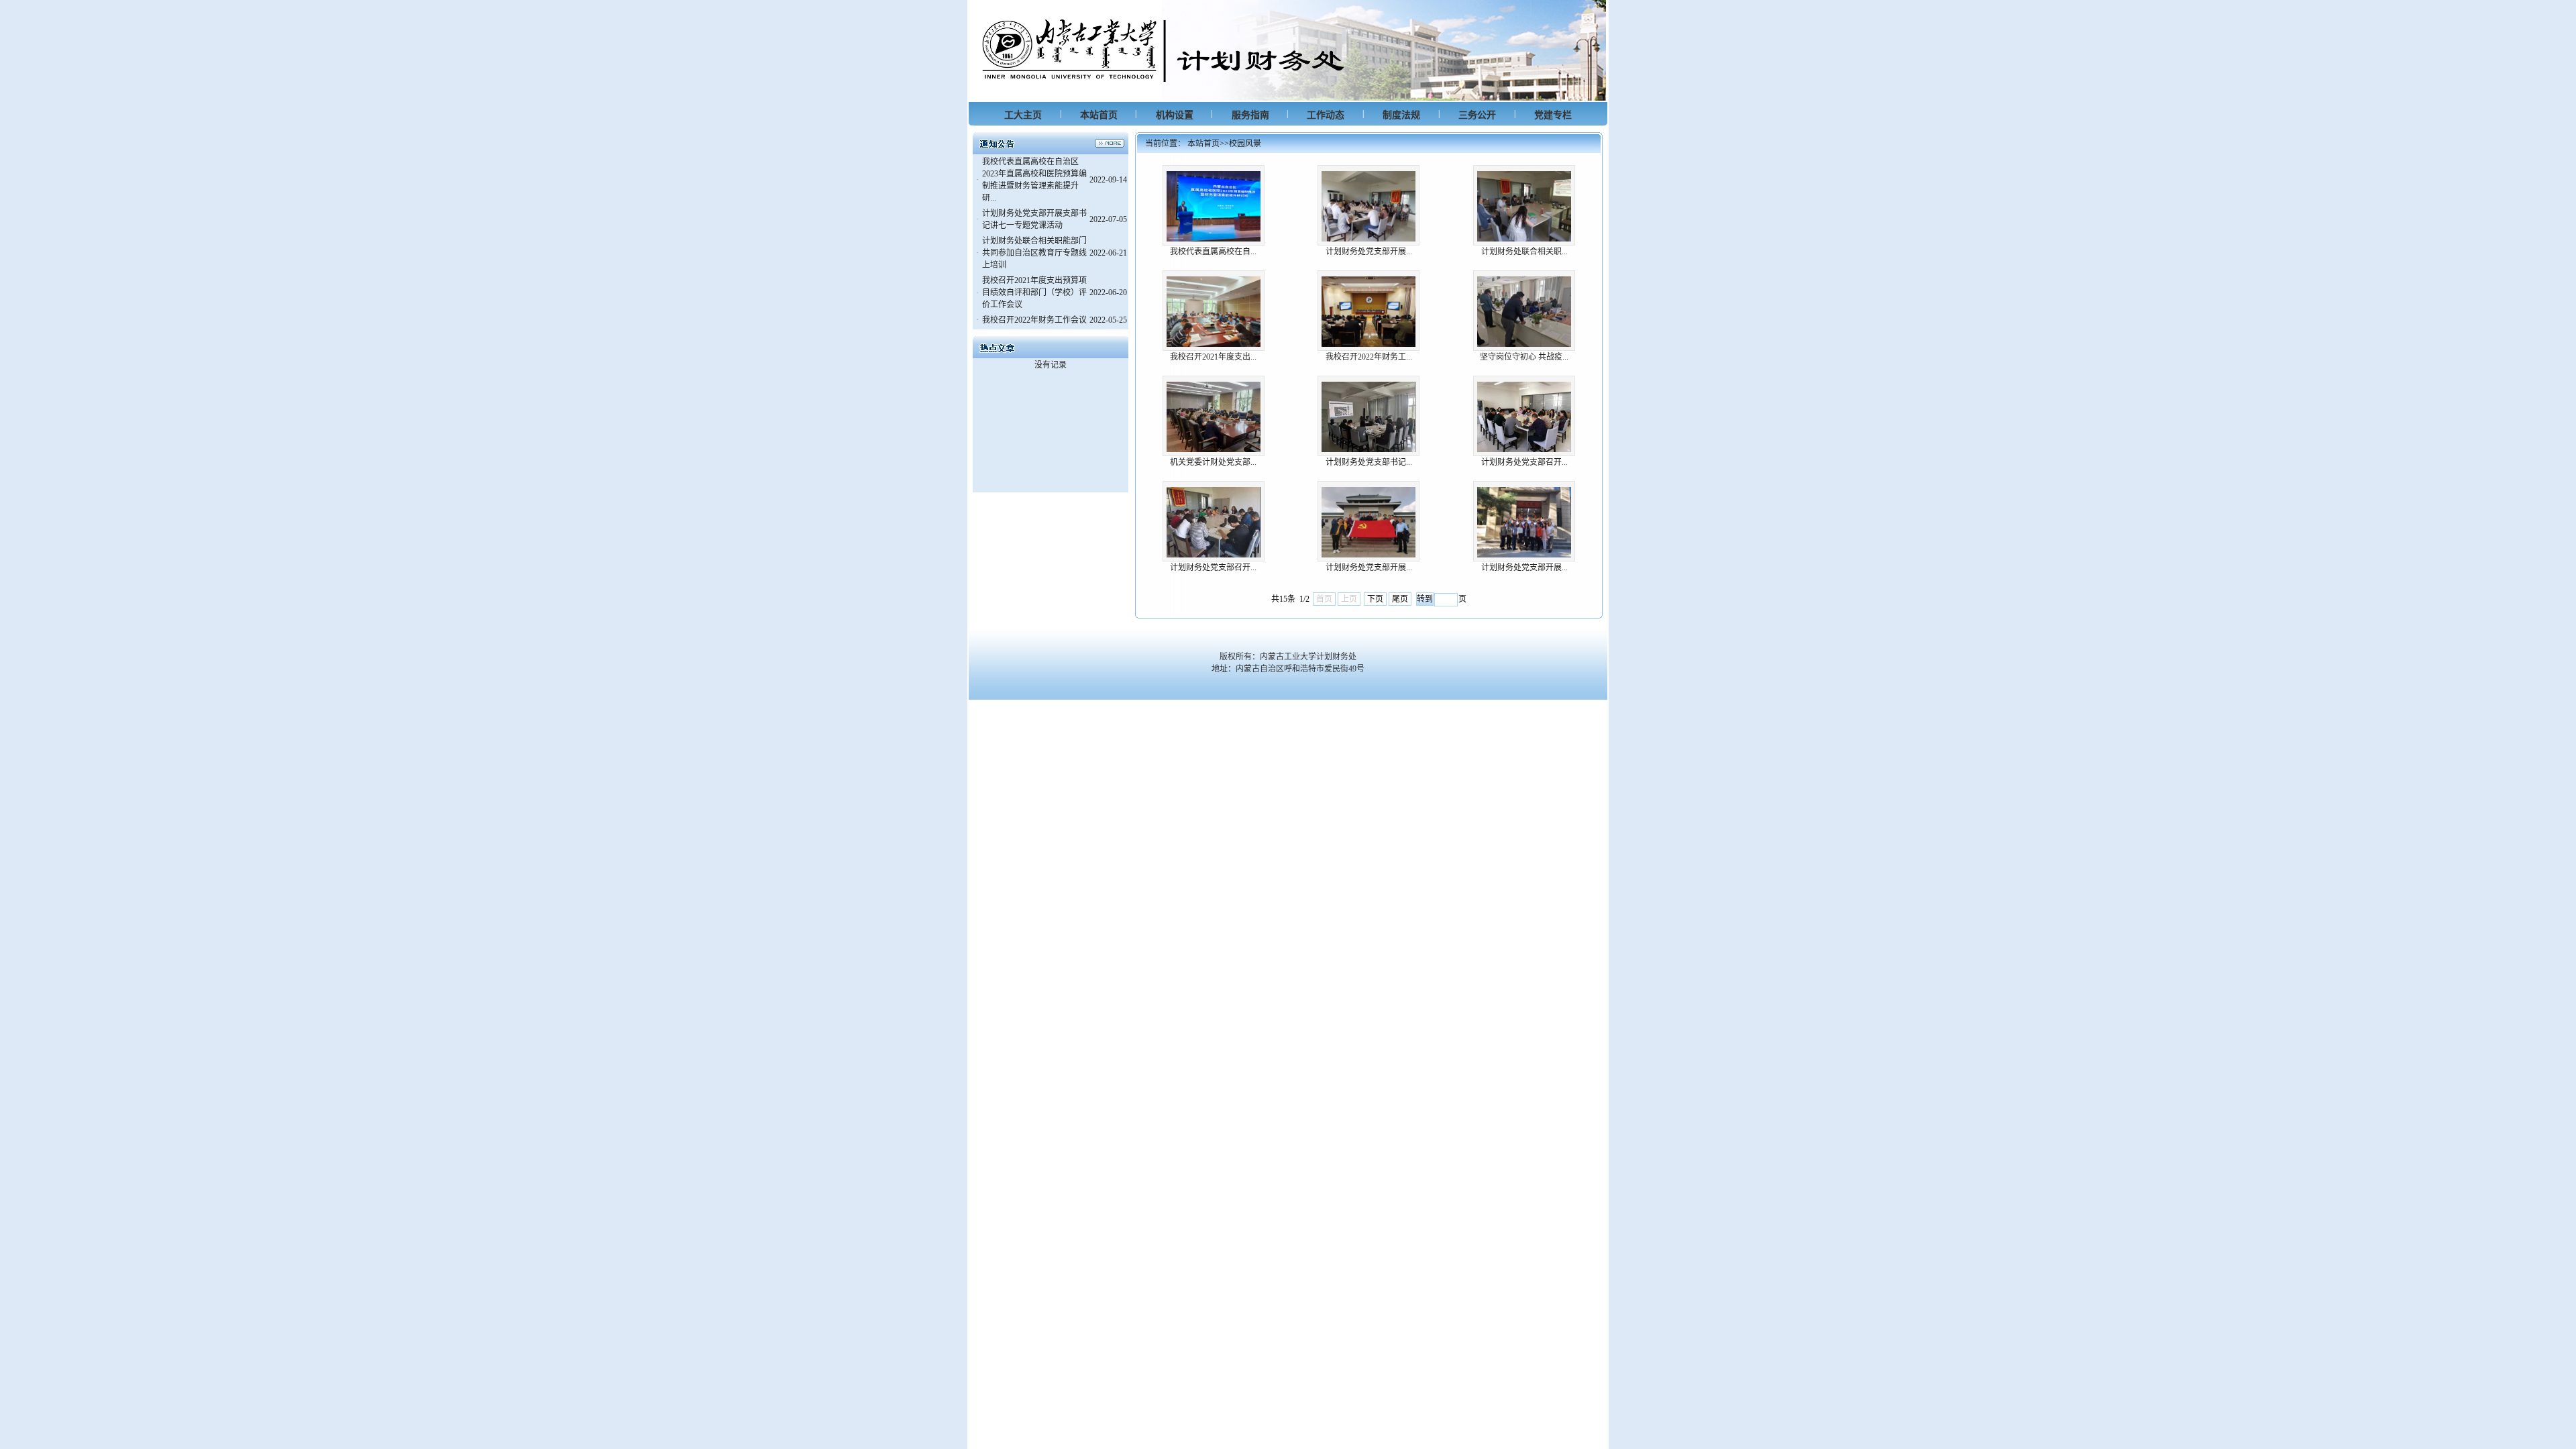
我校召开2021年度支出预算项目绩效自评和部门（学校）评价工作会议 (1034, 292)
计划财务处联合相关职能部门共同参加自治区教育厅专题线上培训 (1034, 253)
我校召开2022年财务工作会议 (1034, 320)
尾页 (1400, 599)
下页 (1375, 599)
